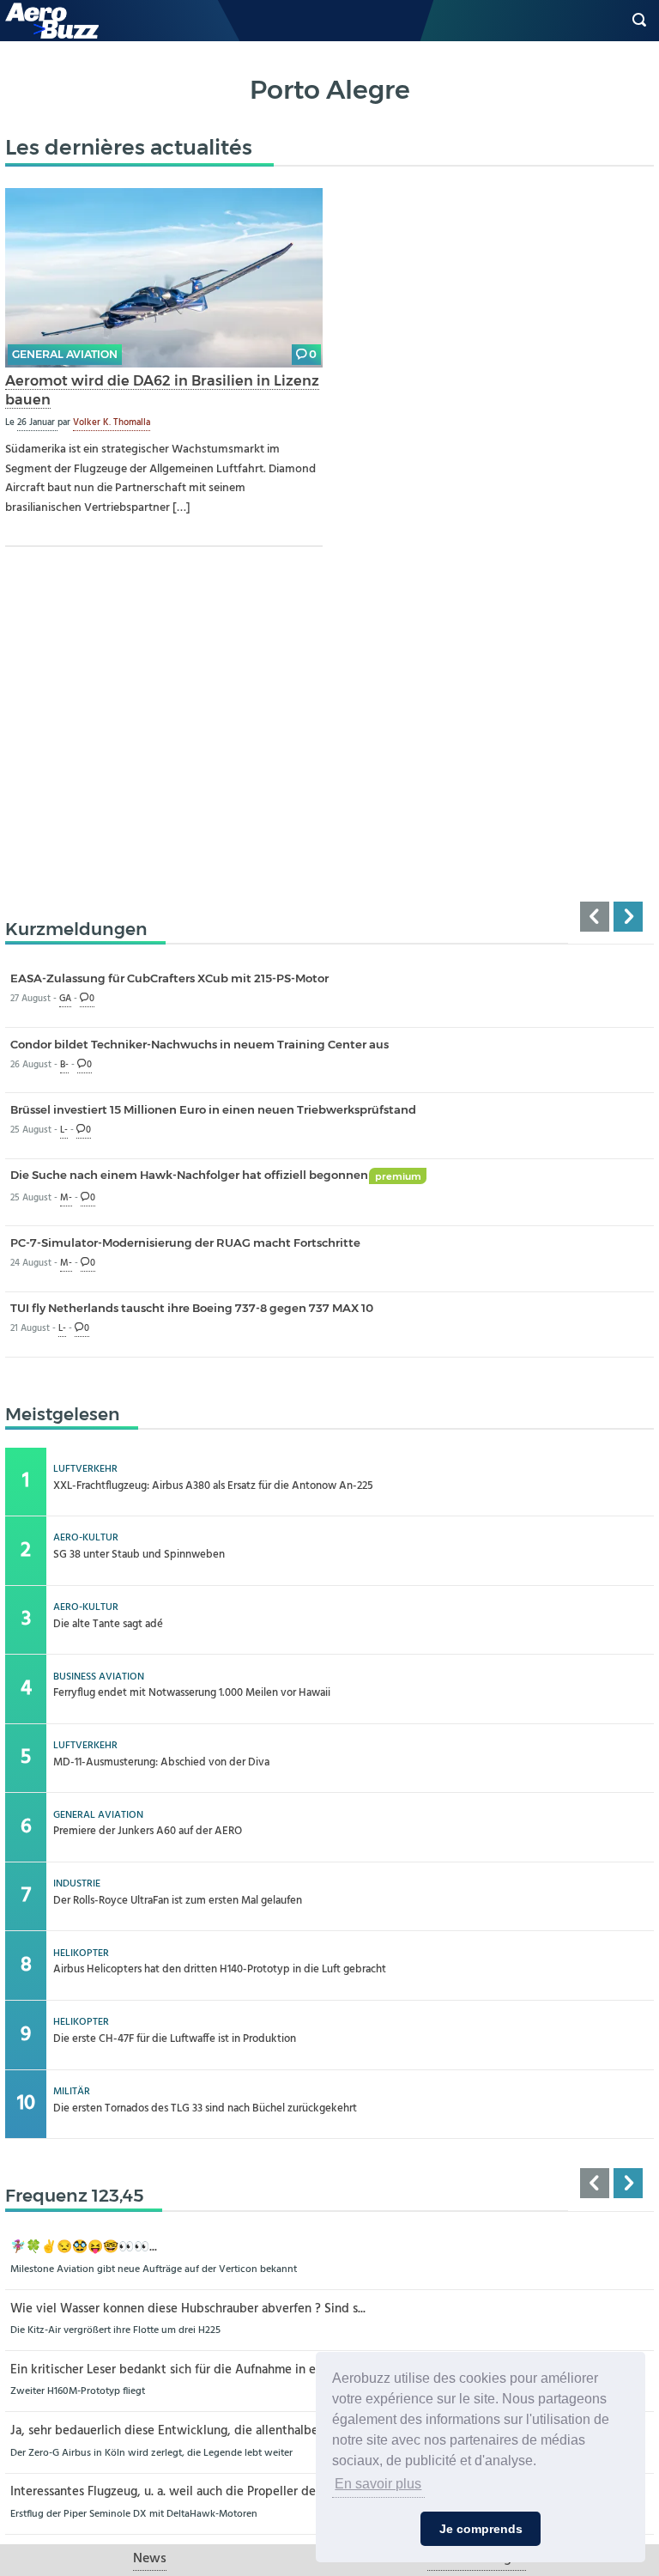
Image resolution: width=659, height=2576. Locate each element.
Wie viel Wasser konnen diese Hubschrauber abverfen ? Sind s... (188, 2309)
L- (64, 1130)
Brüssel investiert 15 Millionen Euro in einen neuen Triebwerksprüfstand (213, 1109)
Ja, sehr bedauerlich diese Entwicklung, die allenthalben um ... (184, 2431)
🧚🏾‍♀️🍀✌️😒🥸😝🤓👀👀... (84, 2248)
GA (65, 999)
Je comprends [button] (481, 2529)
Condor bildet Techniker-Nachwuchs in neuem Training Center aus (200, 1044)
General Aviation (65, 354)
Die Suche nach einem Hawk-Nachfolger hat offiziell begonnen (216, 1175)
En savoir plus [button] (378, 2484)
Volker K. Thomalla (112, 422)
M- (66, 1198)
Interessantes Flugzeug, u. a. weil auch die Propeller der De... (178, 2492)
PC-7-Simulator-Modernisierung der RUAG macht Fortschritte (185, 1242)
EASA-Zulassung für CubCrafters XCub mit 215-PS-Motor (169, 978)
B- (64, 1065)
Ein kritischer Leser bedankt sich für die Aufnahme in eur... (172, 2370)
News (150, 2559)
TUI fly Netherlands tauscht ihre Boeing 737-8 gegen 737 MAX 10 (192, 1308)
